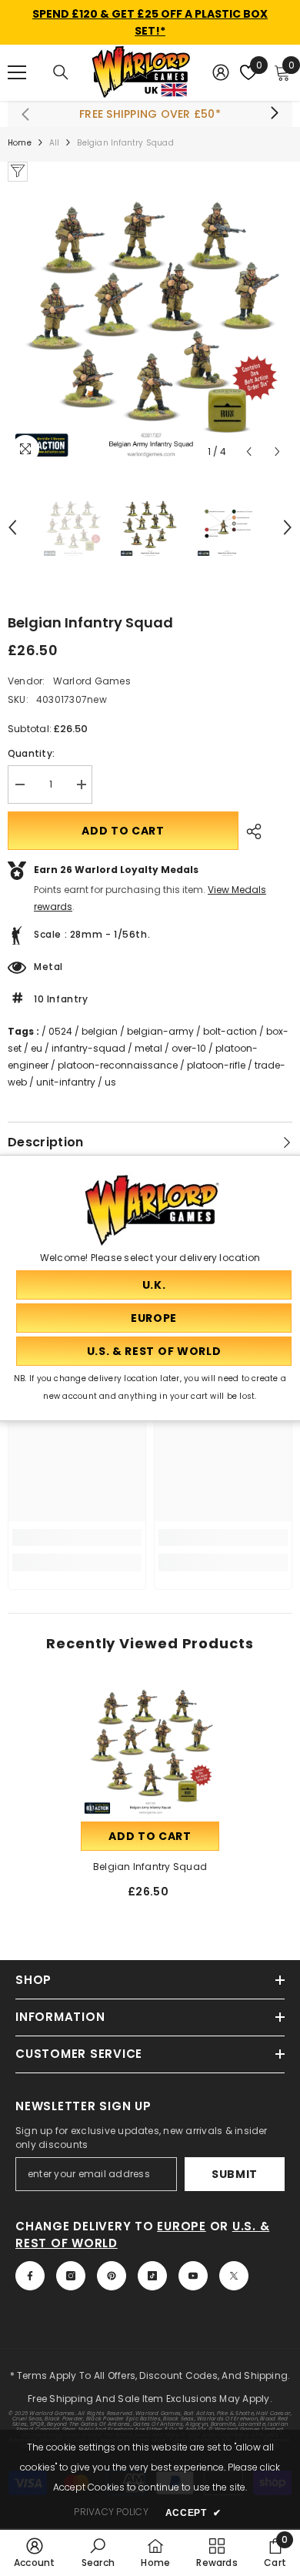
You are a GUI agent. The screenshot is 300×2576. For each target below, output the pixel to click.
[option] (150, 324)
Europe (182, 2226)
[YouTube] (193, 2276)
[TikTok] (152, 2276)
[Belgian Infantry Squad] (150, 1749)
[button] (249, 452)
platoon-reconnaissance (118, 1065)
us (110, 1082)
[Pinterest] (112, 2276)
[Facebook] (30, 2276)
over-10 (189, 1048)
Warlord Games (92, 681)
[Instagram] (71, 2276)
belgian (100, 1031)
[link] (77, 1537)
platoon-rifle (216, 1065)
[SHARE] (250, 831)
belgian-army (160, 1031)
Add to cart (123, 831)
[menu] (17, 72)
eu (37, 1048)
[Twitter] (234, 2276)
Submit (235, 2174)
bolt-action (230, 1031)
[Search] (61, 72)
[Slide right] (274, 114)
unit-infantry (66, 1082)
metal (148, 1048)
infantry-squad (88, 1048)
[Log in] (221, 72)
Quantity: (31, 753)
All (55, 143)
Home (20, 143)
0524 (60, 1031)
